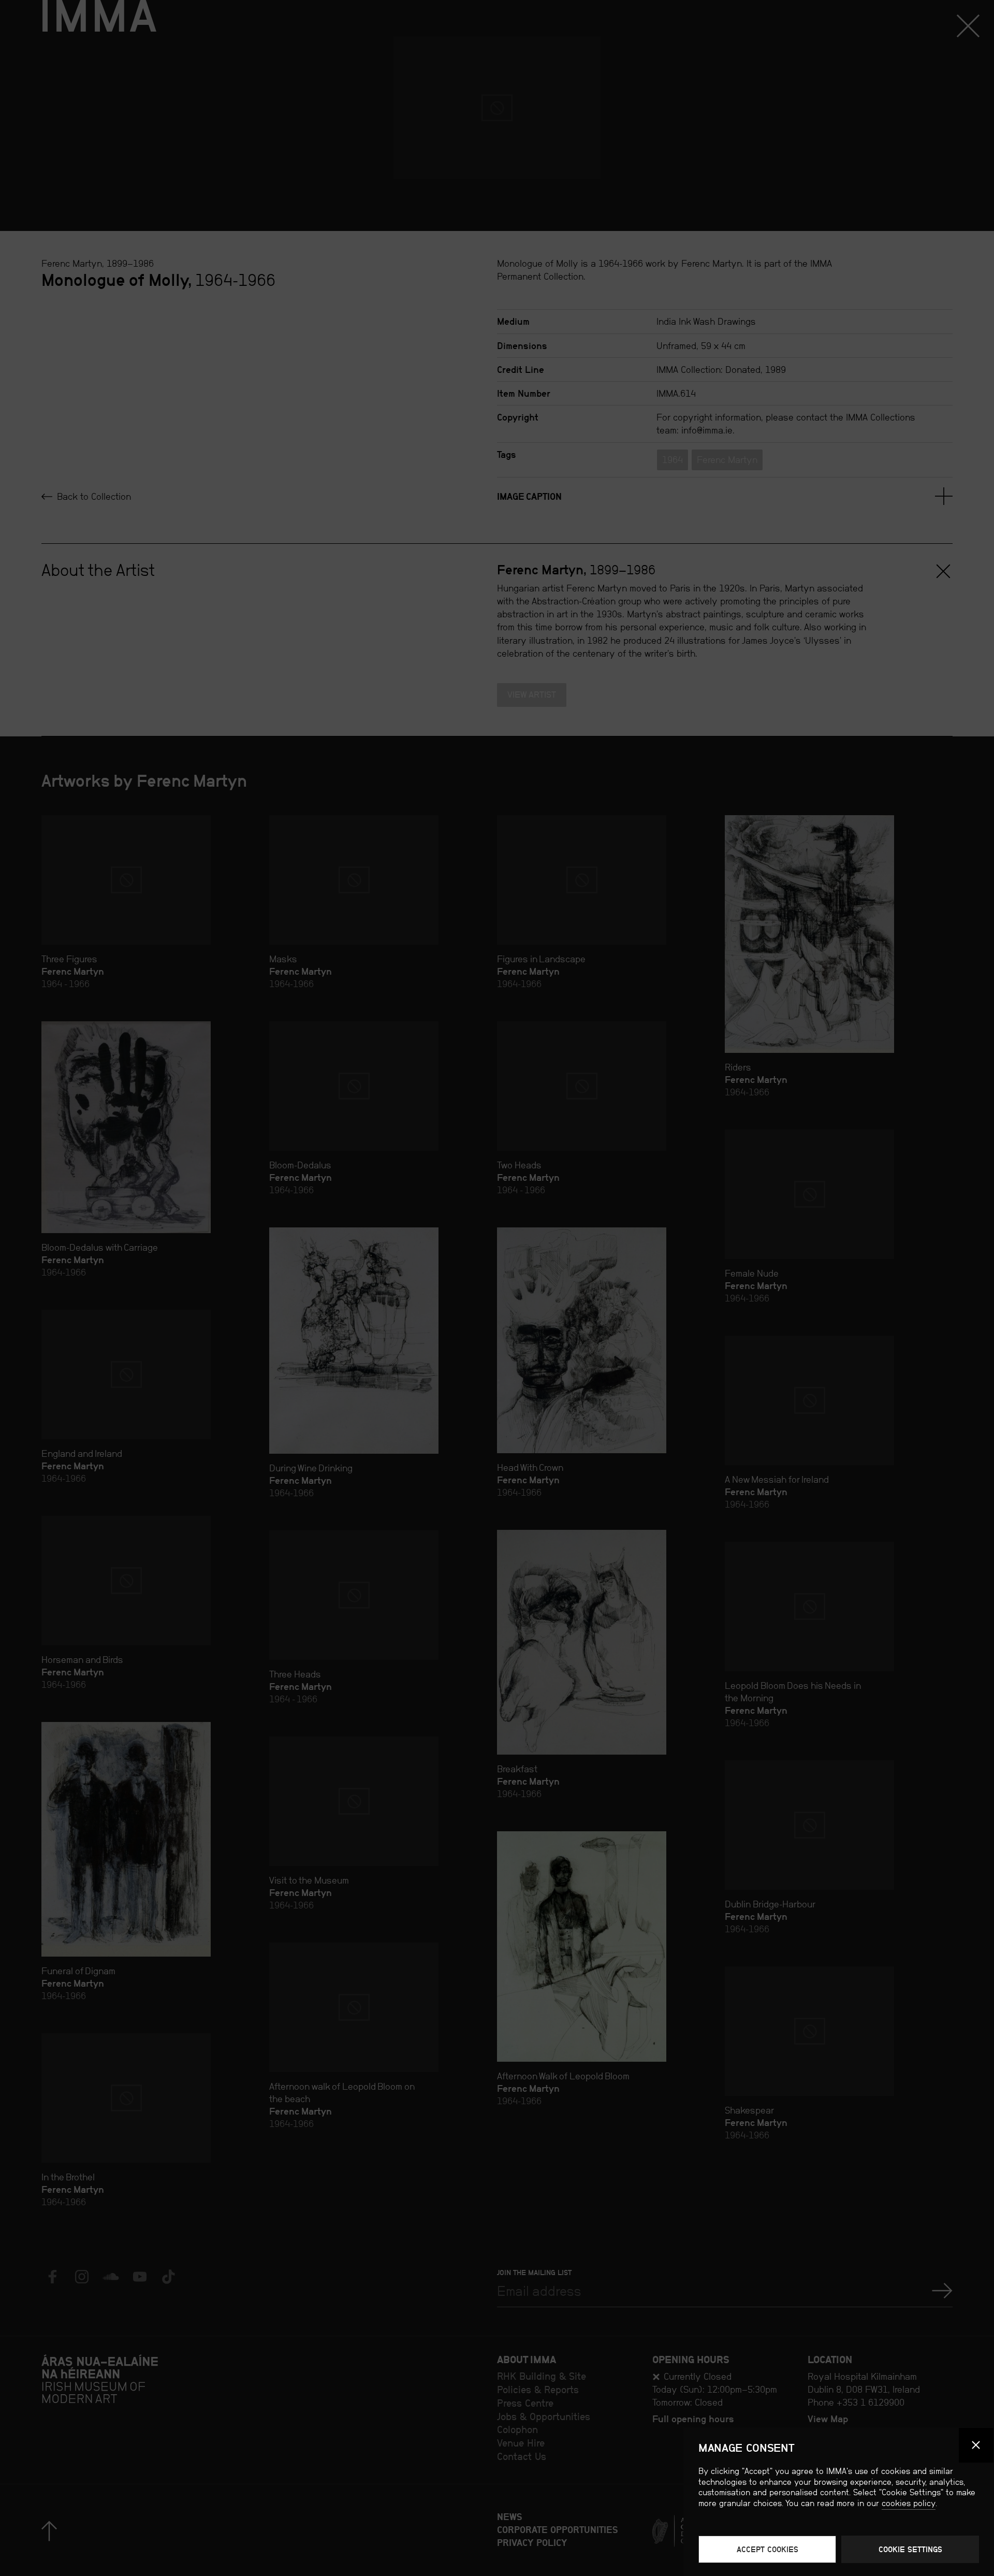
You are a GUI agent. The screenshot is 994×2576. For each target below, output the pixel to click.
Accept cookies (768, 2549)
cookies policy (909, 2503)
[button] (976, 2445)
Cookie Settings (910, 2549)
